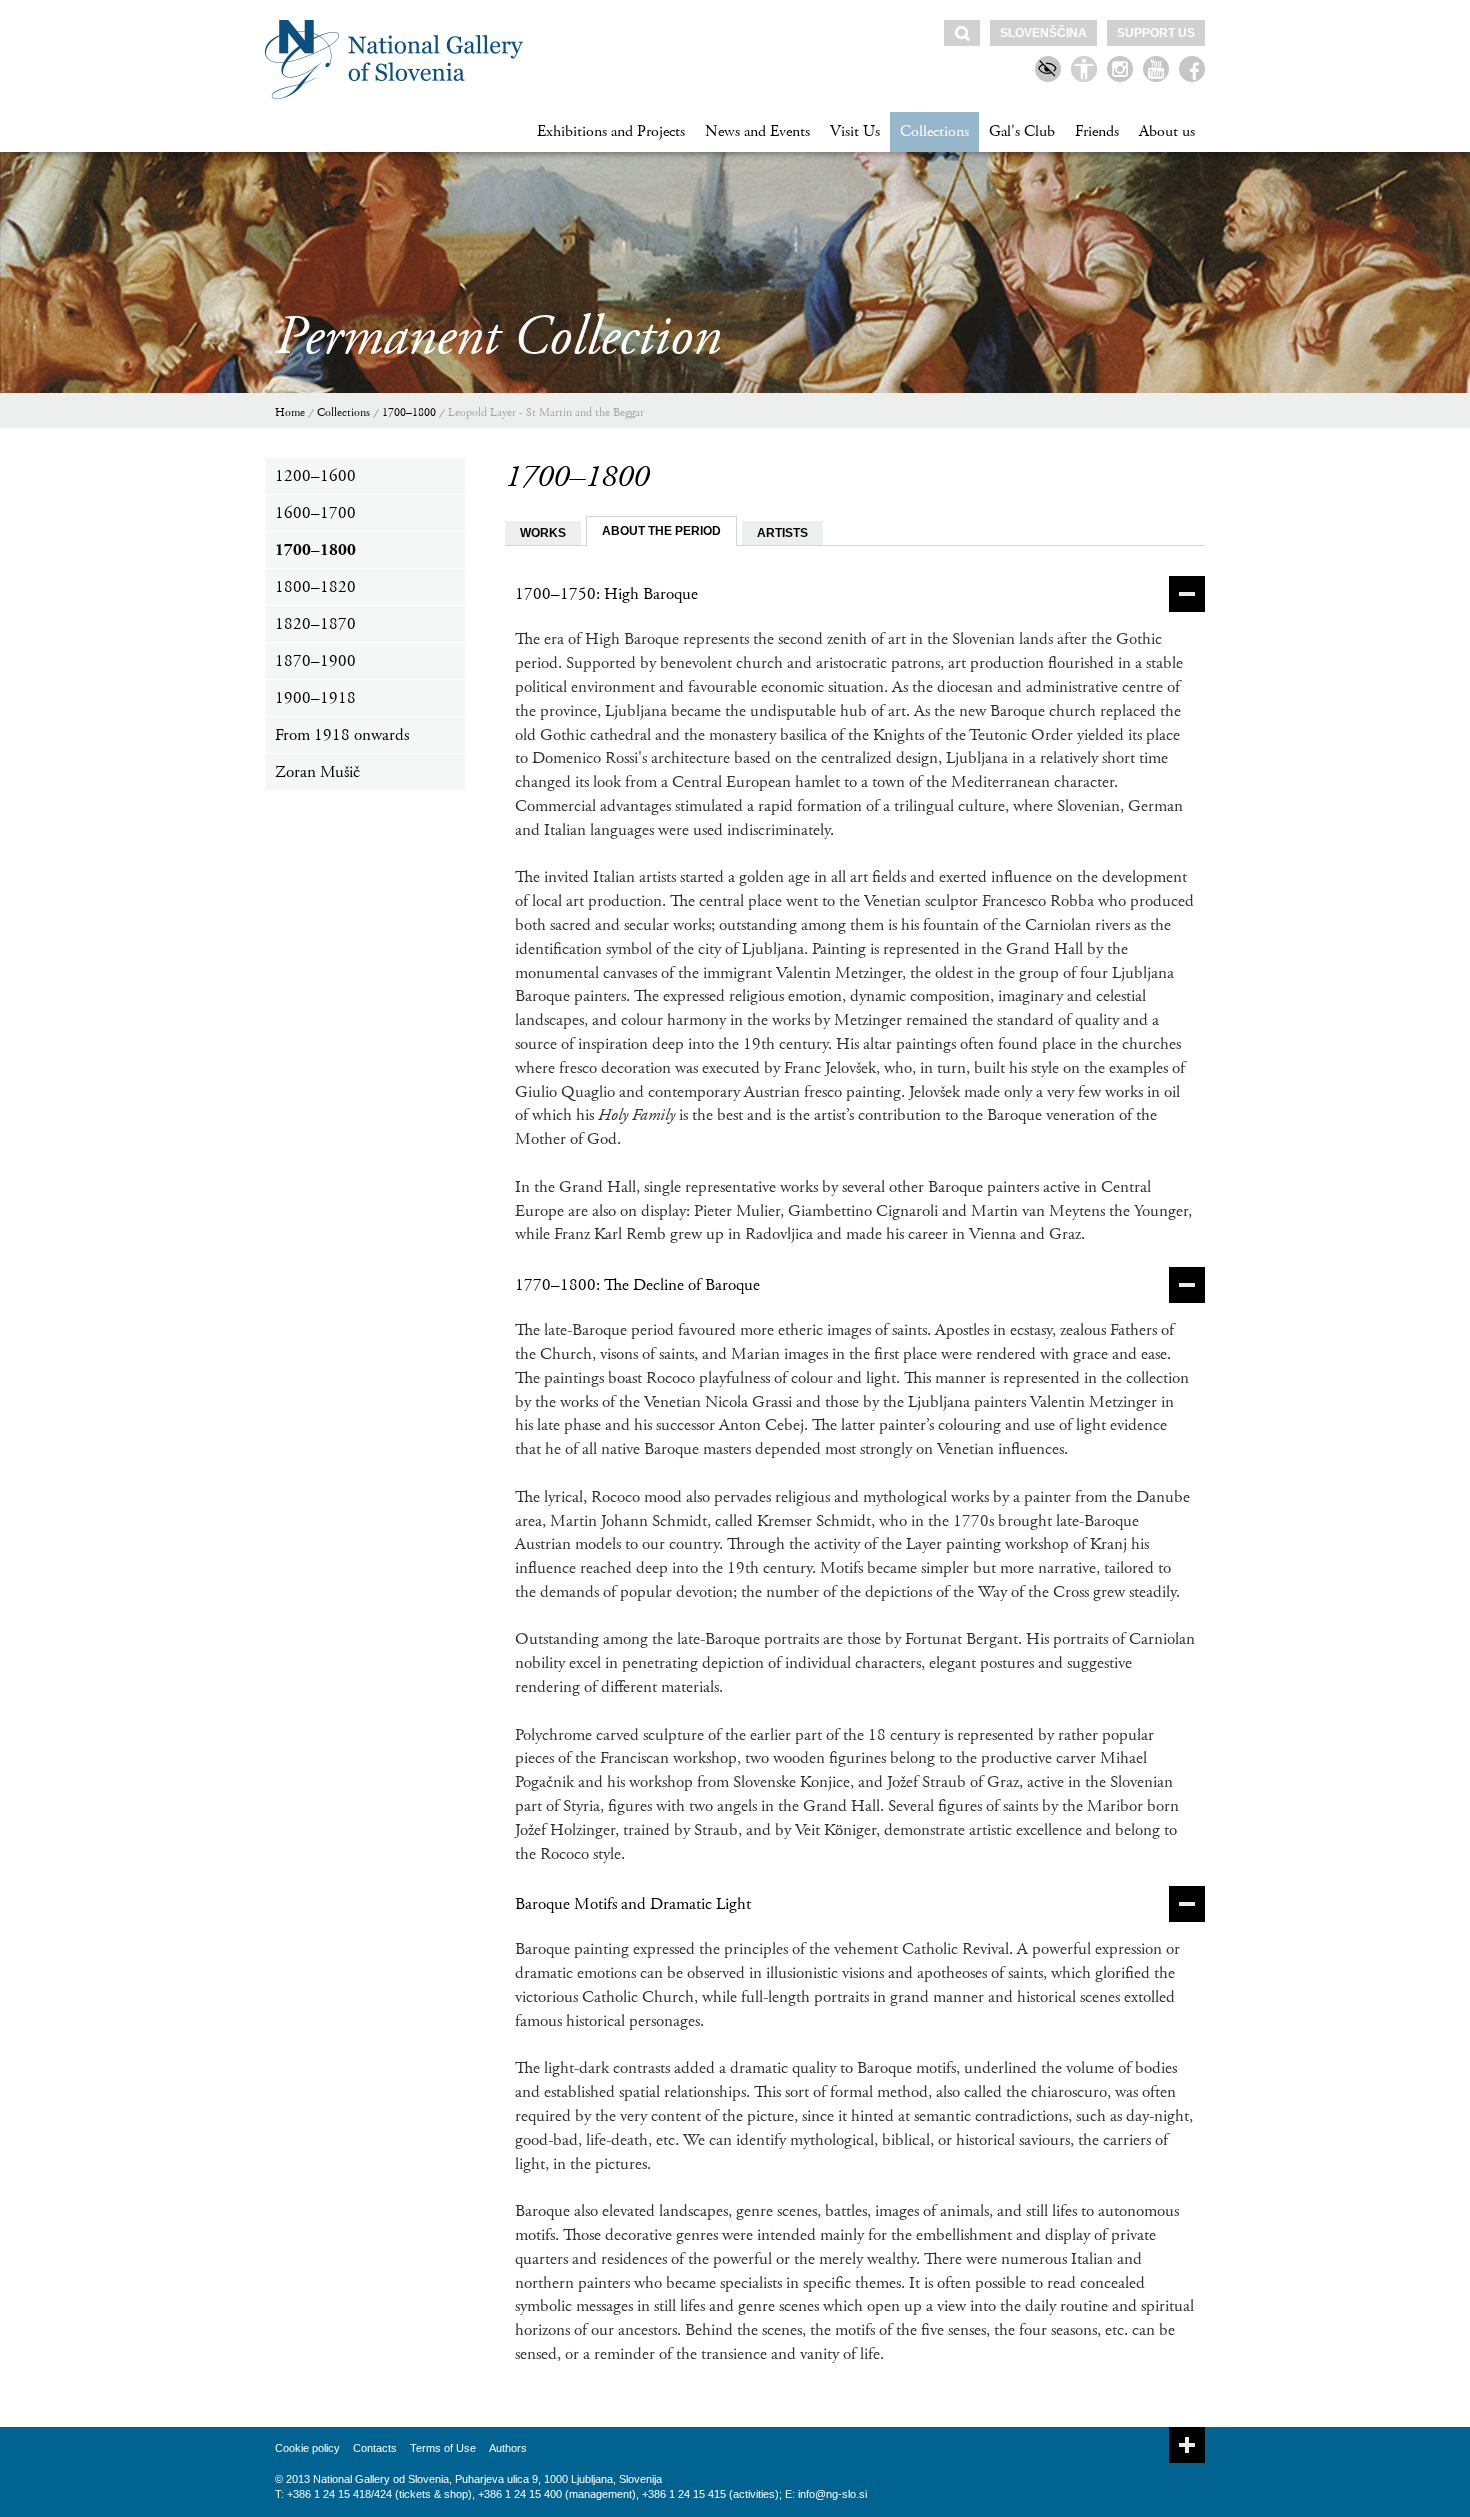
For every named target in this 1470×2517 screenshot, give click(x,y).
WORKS (543, 533)
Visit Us (855, 131)
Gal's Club (1022, 131)
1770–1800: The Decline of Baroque (637, 1285)
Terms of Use (443, 2448)
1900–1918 (315, 698)
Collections (934, 131)
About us (1167, 131)
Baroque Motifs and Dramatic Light (633, 1904)
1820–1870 (315, 624)
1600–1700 (315, 513)
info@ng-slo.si (832, 2494)
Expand (1187, 2445)
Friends (1097, 131)
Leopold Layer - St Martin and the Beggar (546, 412)
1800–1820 (315, 587)
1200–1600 (315, 476)
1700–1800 (409, 412)
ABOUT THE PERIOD (661, 531)
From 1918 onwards (342, 735)
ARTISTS (782, 533)
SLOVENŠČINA (1043, 33)
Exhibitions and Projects (611, 131)
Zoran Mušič (317, 772)
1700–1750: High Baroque (606, 594)
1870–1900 (315, 661)
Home (290, 412)
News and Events (757, 131)
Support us (1156, 33)
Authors (508, 2448)
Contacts (375, 2448)
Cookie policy (307, 2448)
